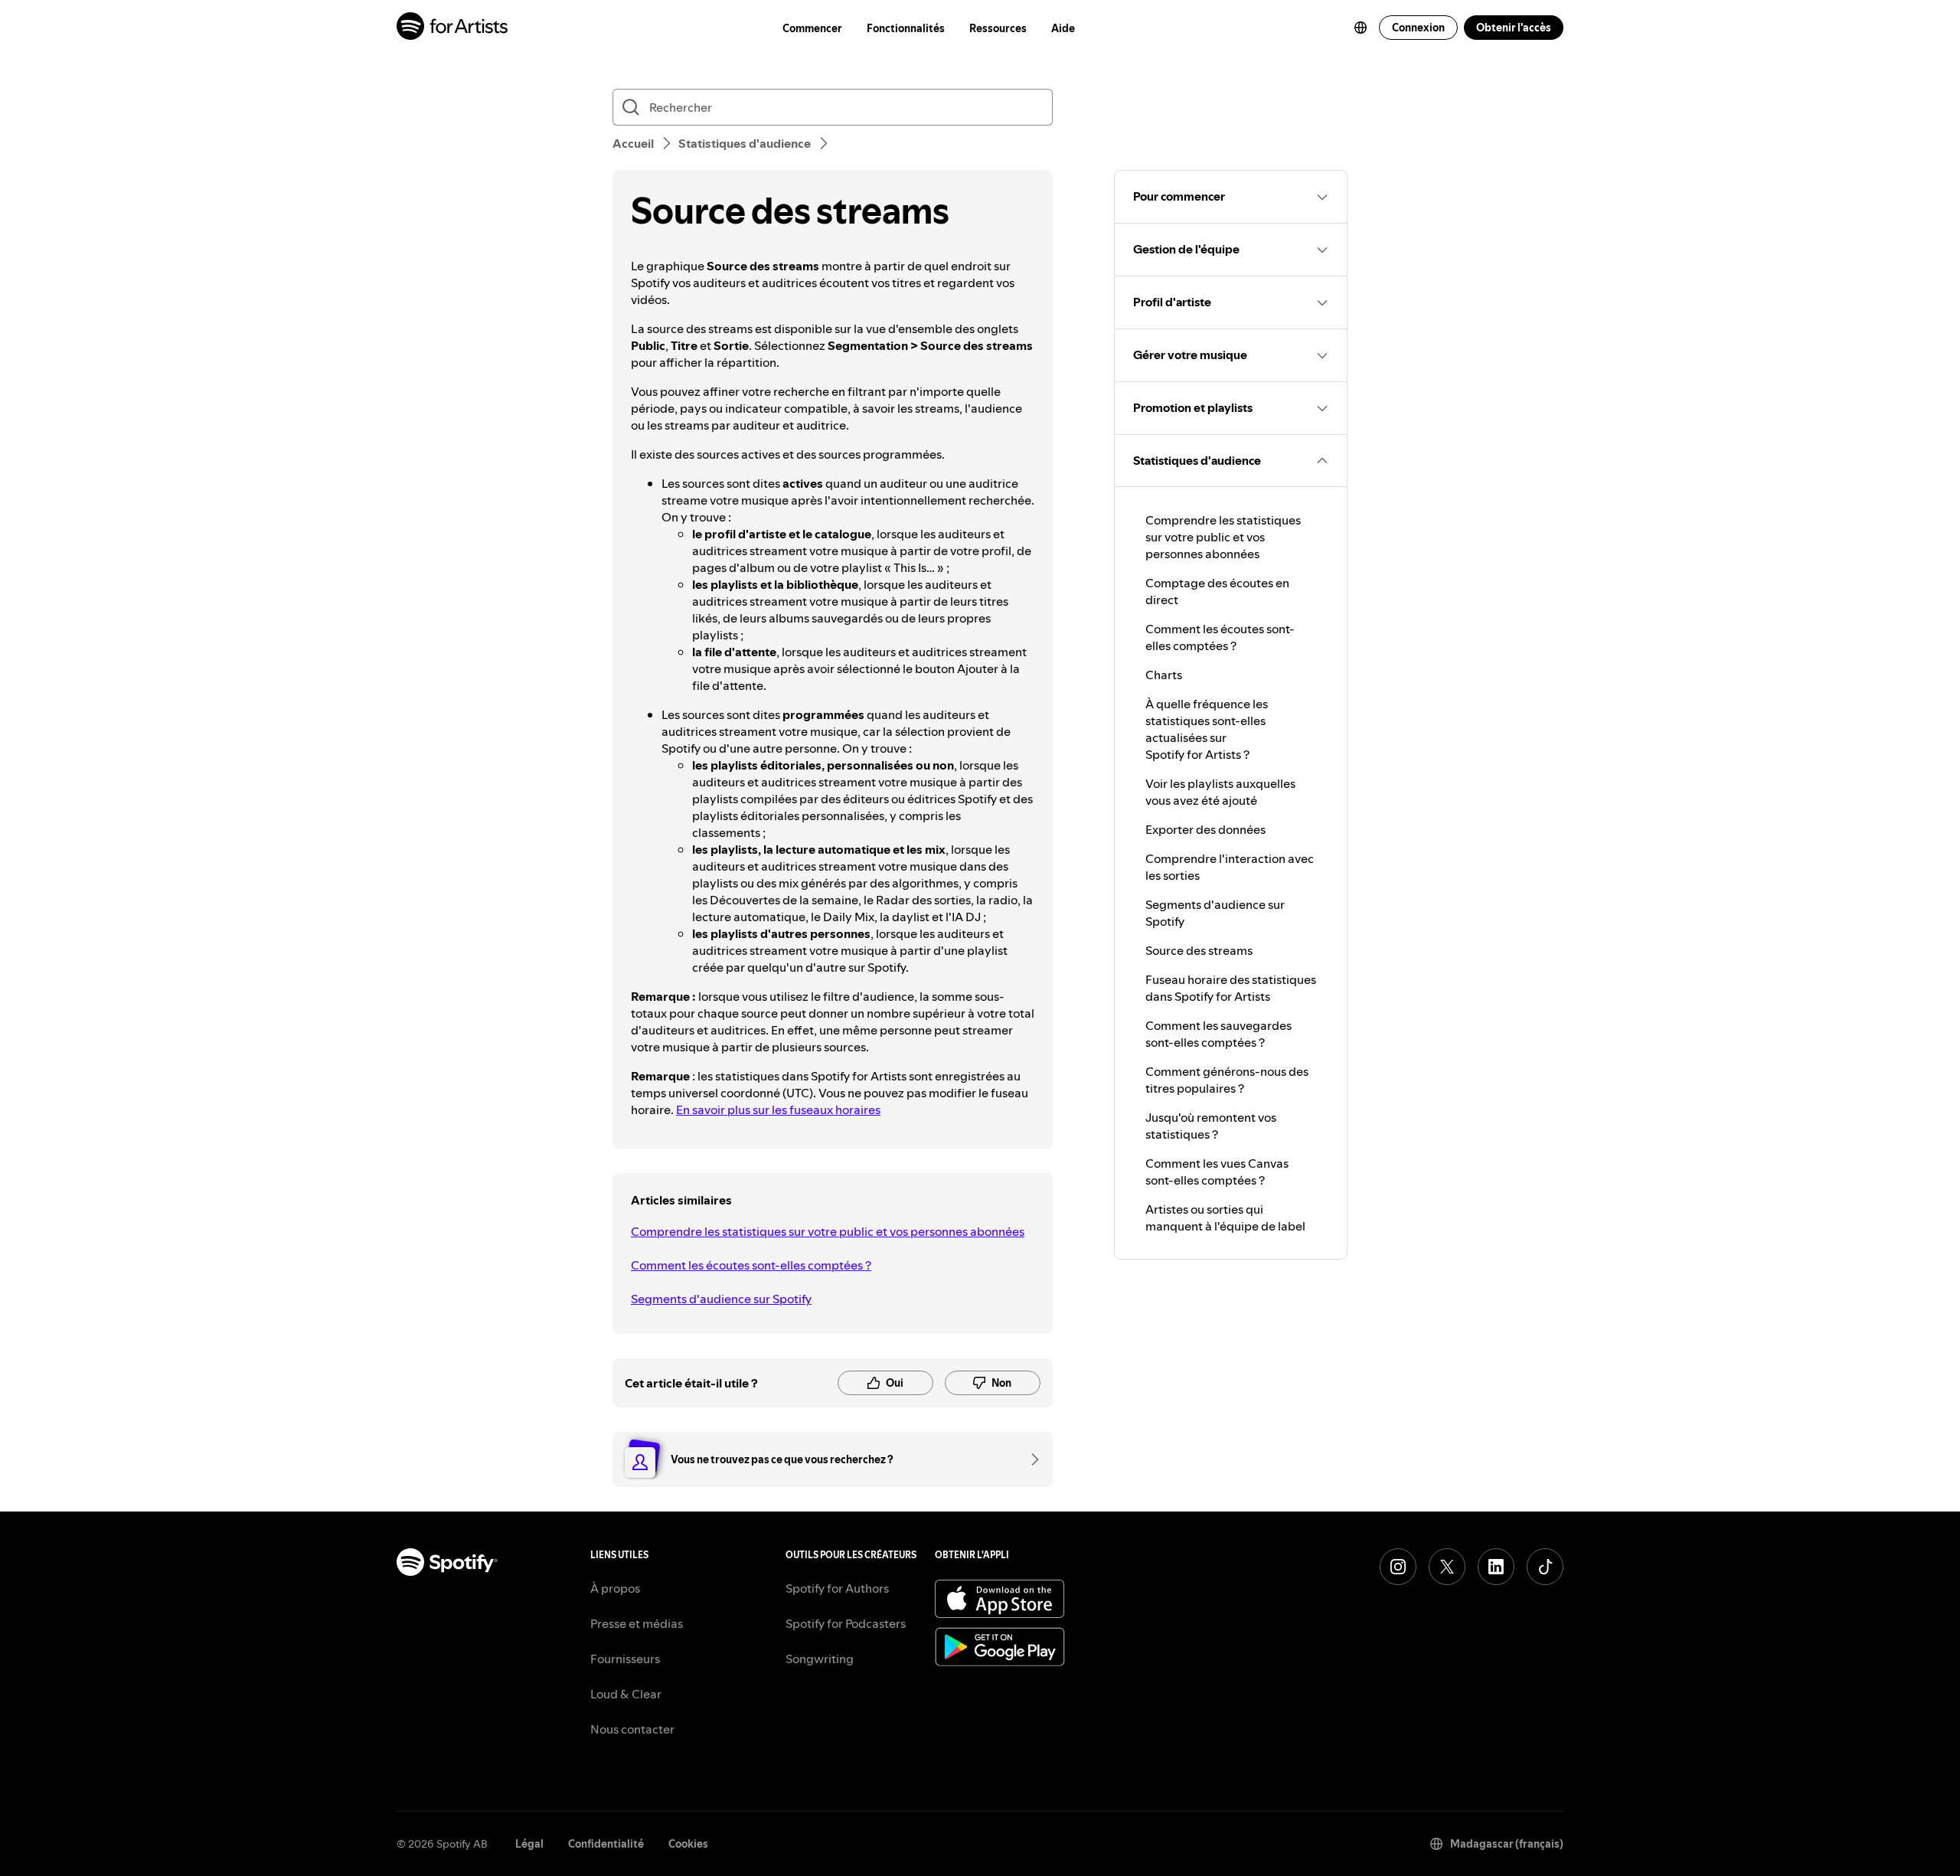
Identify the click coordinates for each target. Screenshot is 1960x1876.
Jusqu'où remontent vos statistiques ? (1211, 1126)
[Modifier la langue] (1361, 28)
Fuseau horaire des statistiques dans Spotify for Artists (1231, 988)
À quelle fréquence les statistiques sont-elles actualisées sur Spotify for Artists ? (1207, 729)
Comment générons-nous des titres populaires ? (1227, 1080)
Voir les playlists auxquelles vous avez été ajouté (1220, 792)
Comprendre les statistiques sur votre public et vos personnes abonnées (828, 1231)
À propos (615, 1588)
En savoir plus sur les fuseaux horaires (778, 1110)
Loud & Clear (626, 1694)
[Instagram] (1398, 1567)
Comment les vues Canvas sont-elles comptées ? (1217, 1172)
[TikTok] (1545, 1567)
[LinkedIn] (1496, 1567)
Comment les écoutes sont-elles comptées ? (751, 1265)
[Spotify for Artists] (453, 28)
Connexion (1418, 28)
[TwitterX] (1447, 1567)
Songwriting (820, 1659)
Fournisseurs (625, 1659)
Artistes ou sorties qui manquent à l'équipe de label (1225, 1217)
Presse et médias (637, 1623)
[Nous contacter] (1030, 1459)
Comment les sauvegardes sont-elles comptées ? (1218, 1034)
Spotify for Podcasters (846, 1623)
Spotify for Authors (837, 1588)
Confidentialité (606, 1844)
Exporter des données (1205, 829)
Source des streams (1199, 950)
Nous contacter (632, 1729)
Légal (529, 1844)
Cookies (688, 1844)
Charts (1164, 675)
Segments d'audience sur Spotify (721, 1299)
